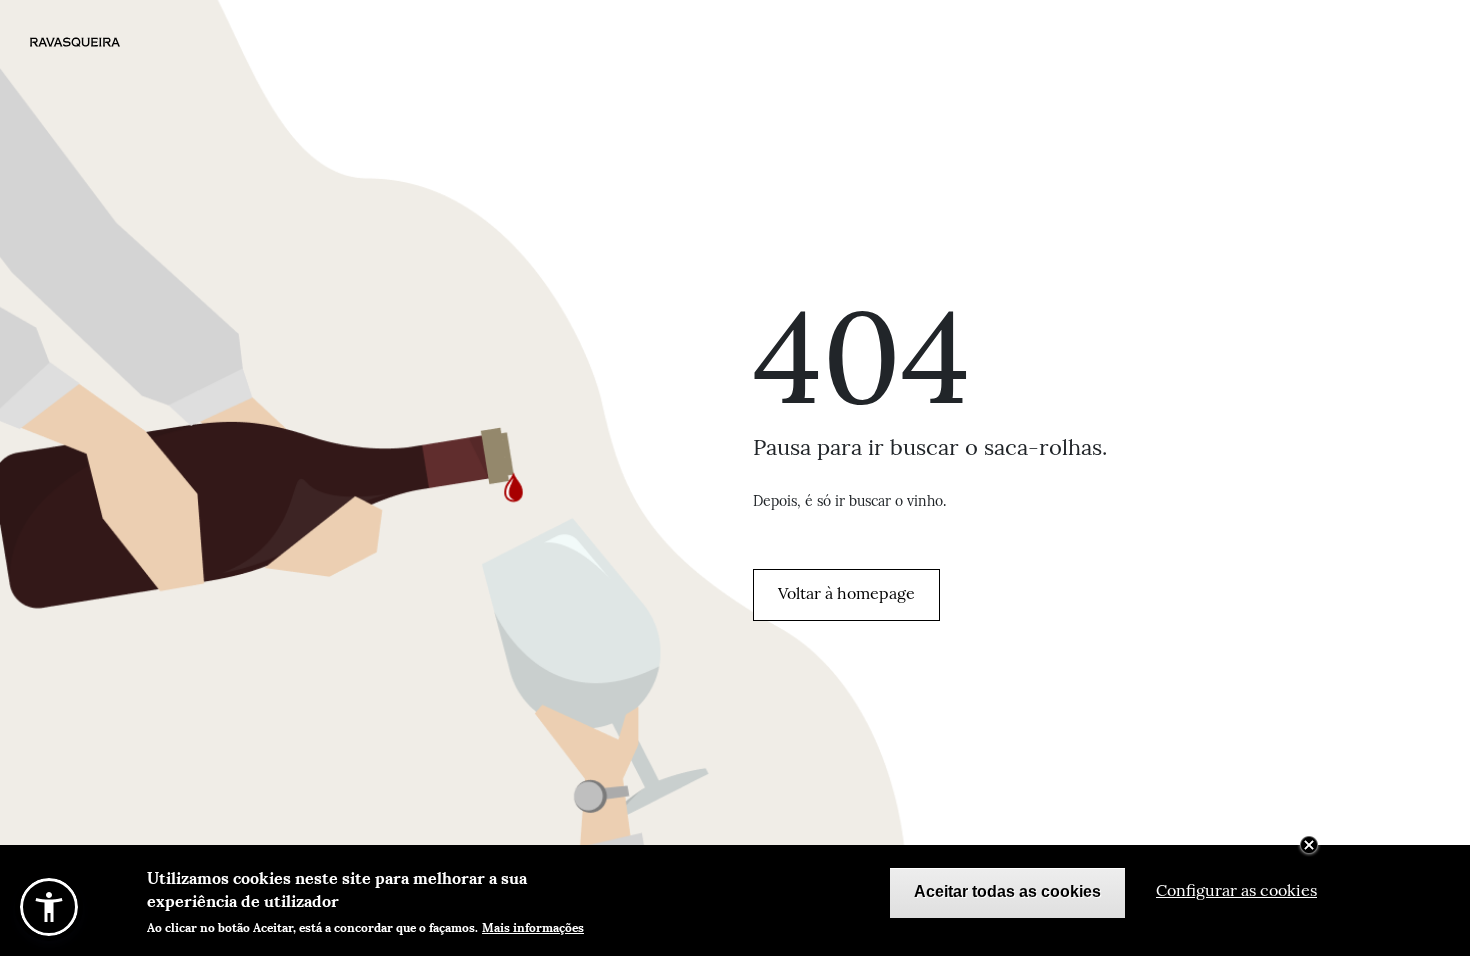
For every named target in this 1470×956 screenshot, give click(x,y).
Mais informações (533, 927)
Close (1309, 845)
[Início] (94, 42)
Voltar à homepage (846, 595)
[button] (49, 907)
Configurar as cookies (1236, 893)
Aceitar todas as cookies (1007, 892)
